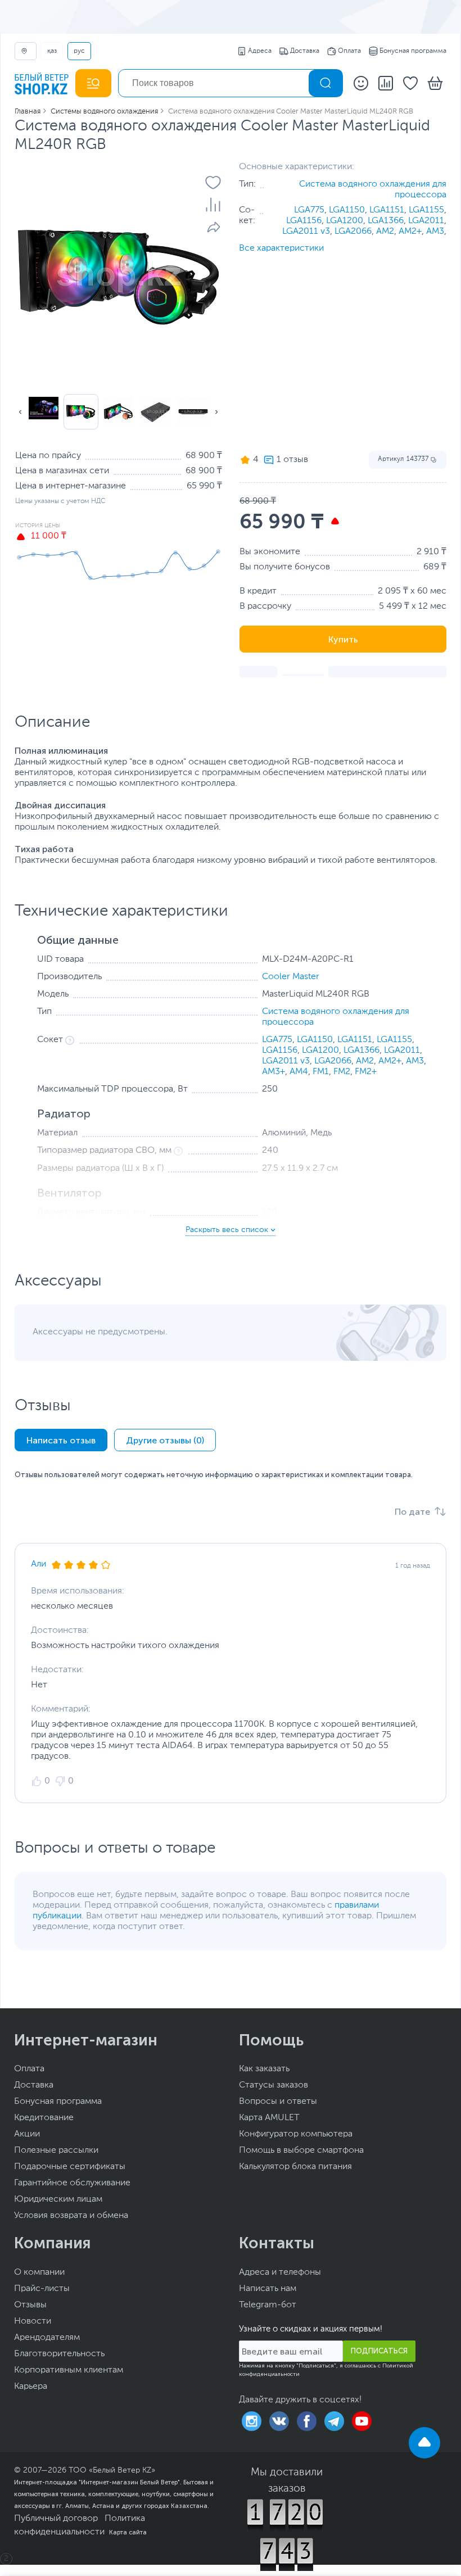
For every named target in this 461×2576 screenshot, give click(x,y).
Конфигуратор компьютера (296, 2134)
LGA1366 (386, 221)
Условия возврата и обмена (71, 2216)
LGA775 (309, 210)
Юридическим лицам (58, 2199)
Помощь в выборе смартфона (301, 2151)
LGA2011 (426, 221)
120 (270, 1212)
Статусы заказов (274, 2085)
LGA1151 (387, 210)
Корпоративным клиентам (69, 2370)
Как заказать (264, 2069)
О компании (39, 2272)
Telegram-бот (268, 2305)
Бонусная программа (413, 51)
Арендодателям (47, 2338)
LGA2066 (353, 232)
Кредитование (44, 2118)
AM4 (299, 1072)
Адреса (260, 51)
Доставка (305, 51)
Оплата (349, 51)
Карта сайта (128, 2532)
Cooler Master (291, 977)
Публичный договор (56, 2519)
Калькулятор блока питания (295, 2167)
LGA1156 (304, 221)
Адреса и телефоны (280, 2272)
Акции (27, 2134)
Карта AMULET (269, 2118)
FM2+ (366, 1072)
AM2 (385, 232)
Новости (33, 2321)
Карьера (31, 2387)
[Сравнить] (213, 205)
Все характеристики (281, 248)
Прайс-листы (42, 2289)
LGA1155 (426, 210)
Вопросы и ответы (278, 2102)
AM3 (435, 232)
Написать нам (268, 2289)
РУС (79, 51)
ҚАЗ (52, 51)
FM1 (321, 1072)
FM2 (342, 1072)
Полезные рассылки (56, 2151)
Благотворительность (59, 2354)
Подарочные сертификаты (70, 2167)
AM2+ (410, 232)
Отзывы (30, 2305)
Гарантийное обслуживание (72, 2183)
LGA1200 (345, 221)
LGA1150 (347, 210)
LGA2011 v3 (306, 232)
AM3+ (274, 1072)
